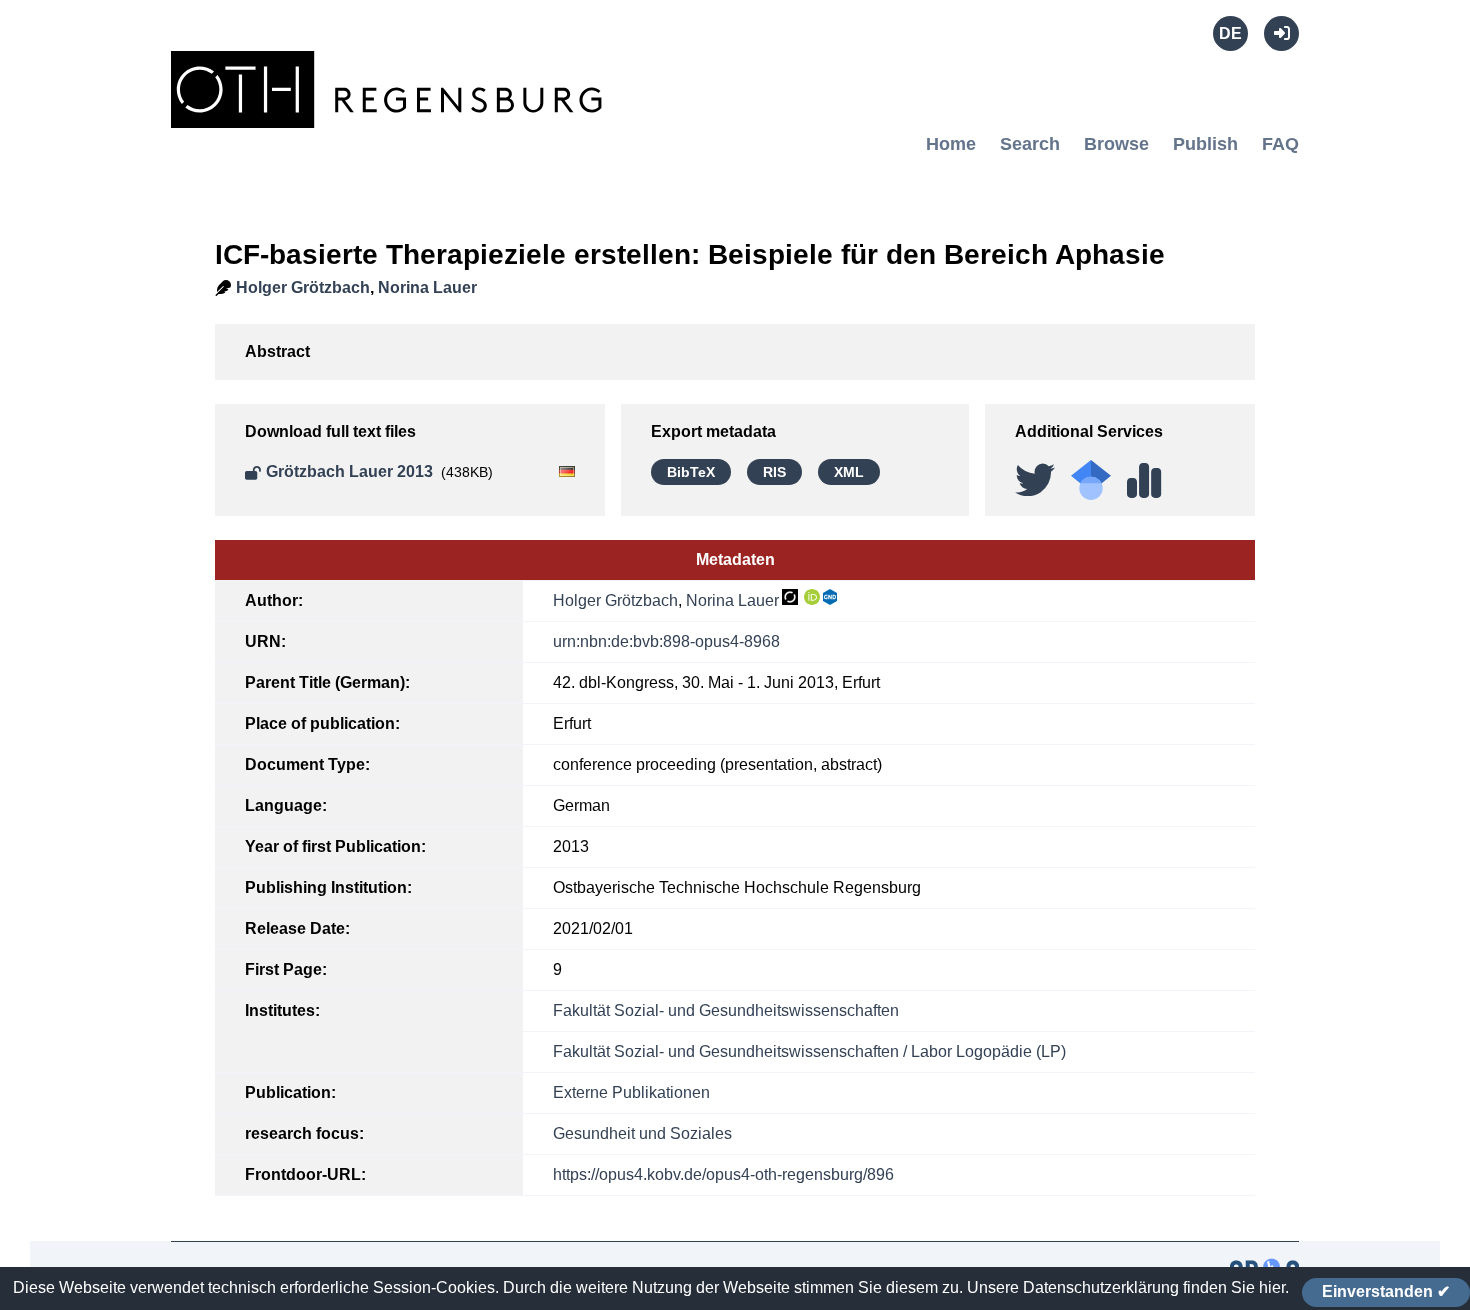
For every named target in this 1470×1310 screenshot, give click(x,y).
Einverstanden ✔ (1386, 1291)
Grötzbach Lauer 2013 (349, 471)
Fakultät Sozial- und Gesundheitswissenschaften (726, 1010)
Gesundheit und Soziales (642, 1133)
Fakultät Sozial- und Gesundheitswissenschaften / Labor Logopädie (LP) (809, 1051)
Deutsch (1230, 33)
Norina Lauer (427, 287)
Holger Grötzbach (303, 287)
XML (849, 472)
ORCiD (812, 597)
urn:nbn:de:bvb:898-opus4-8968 (666, 641)
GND (831, 597)
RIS (774, 472)
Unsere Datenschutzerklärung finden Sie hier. (1128, 1287)
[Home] (391, 116)
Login (1281, 33)
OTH (790, 597)
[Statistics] (1144, 473)
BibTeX (691, 472)
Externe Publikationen (631, 1092)
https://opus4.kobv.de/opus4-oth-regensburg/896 (723, 1174)
